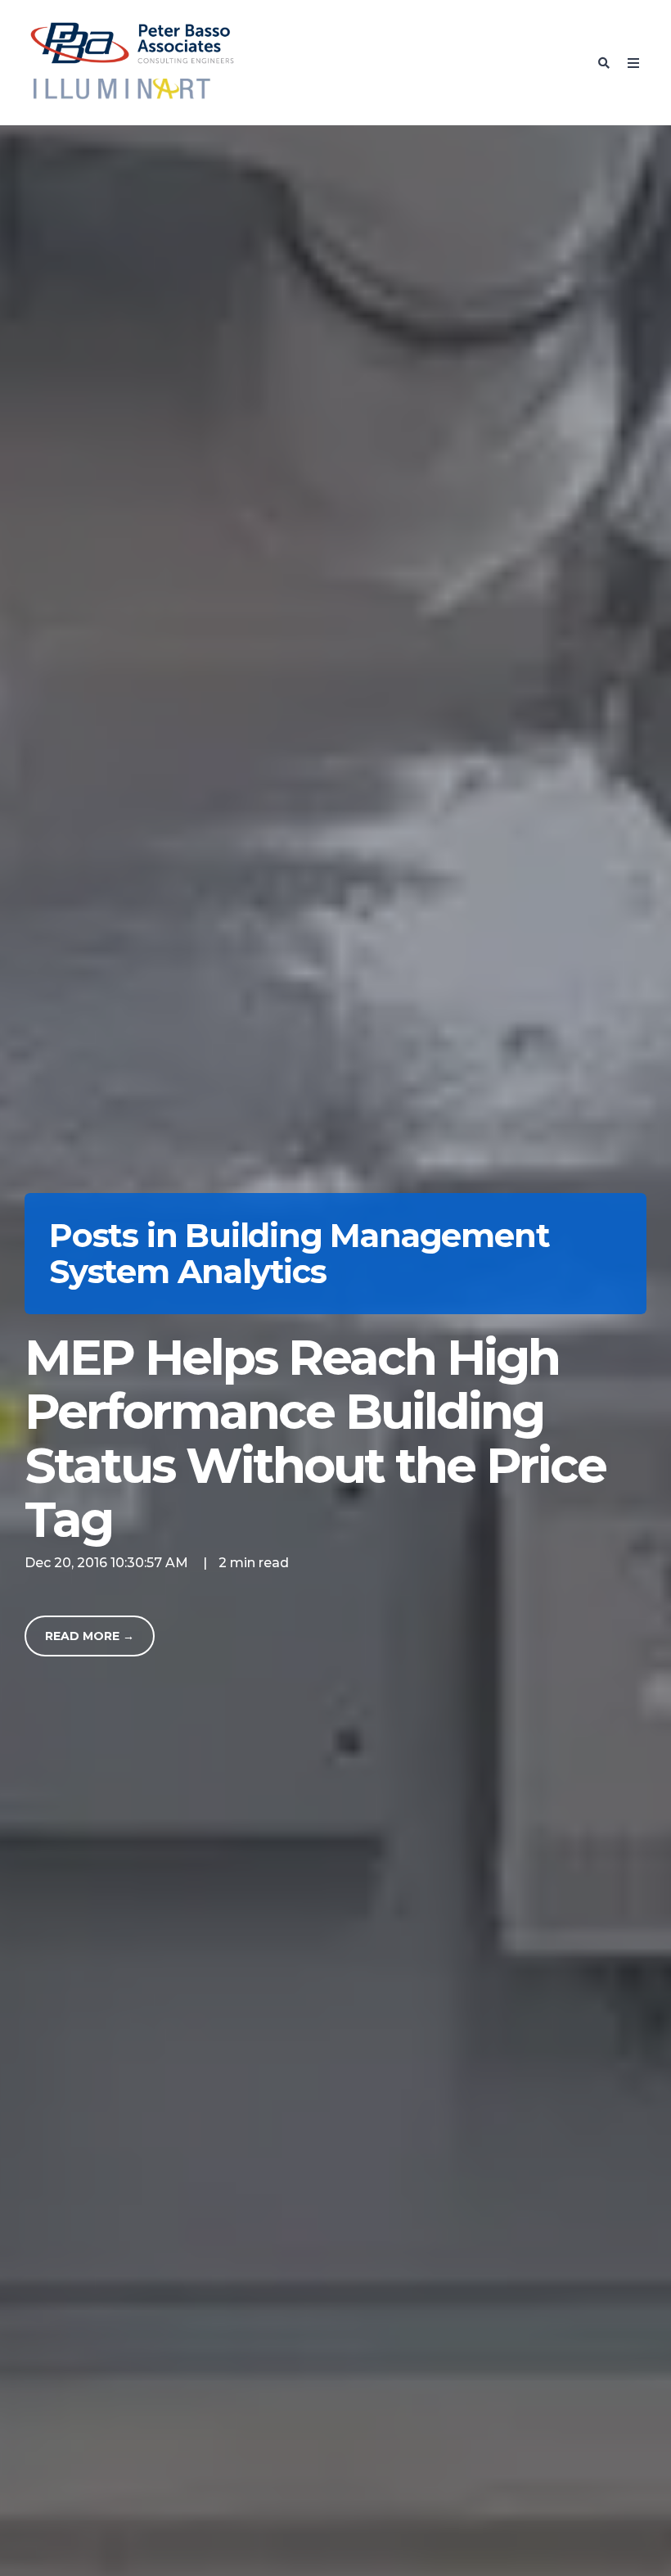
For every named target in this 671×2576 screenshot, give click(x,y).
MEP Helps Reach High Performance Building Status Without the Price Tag (315, 1438)
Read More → (90, 1636)
